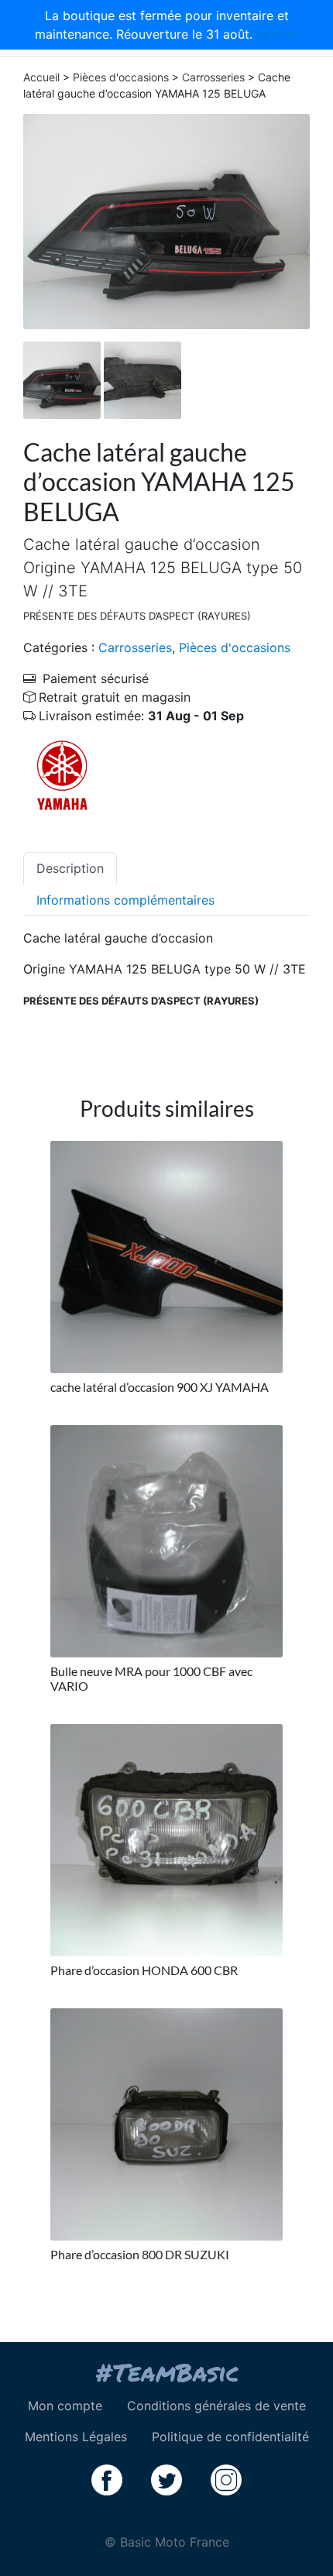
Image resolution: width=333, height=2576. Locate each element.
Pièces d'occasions (121, 77)
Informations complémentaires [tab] (125, 900)
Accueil (41, 77)
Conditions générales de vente (216, 2406)
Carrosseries (213, 77)
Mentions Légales (76, 2437)
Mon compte (65, 2406)
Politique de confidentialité (230, 2437)
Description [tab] (70, 868)
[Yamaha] (62, 775)
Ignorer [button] (277, 34)
